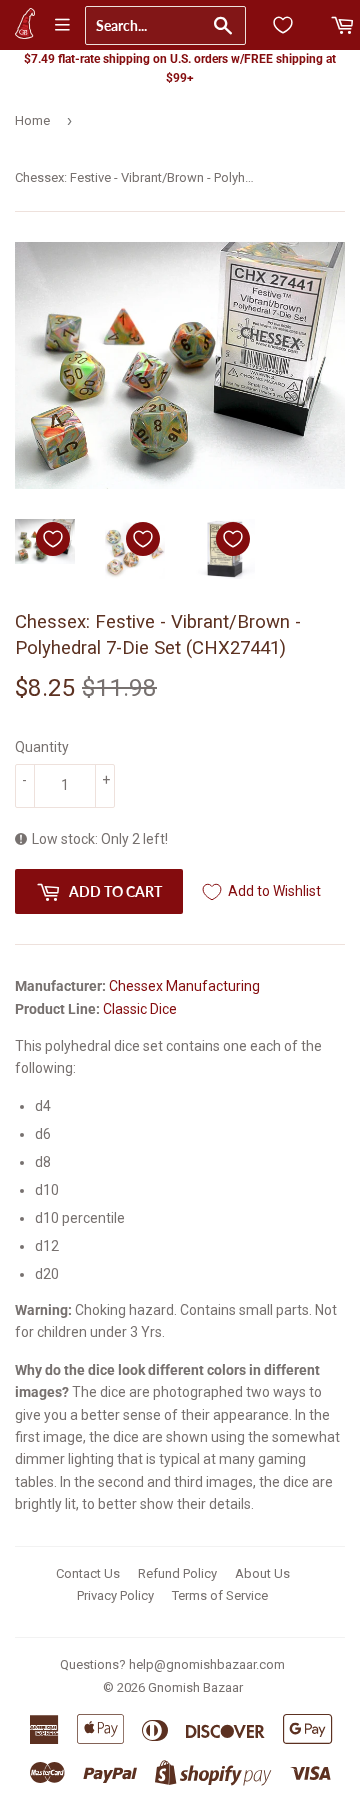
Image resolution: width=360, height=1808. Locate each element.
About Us (262, 1573)
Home (32, 120)
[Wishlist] (283, 25)
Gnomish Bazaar (195, 1687)
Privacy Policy (115, 1595)
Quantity (42, 747)
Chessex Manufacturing (184, 986)
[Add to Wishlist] (53, 539)
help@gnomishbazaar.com (207, 1664)
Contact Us (88, 1573)
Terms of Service (220, 1595)
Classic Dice (140, 1009)
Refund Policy (177, 1573)
